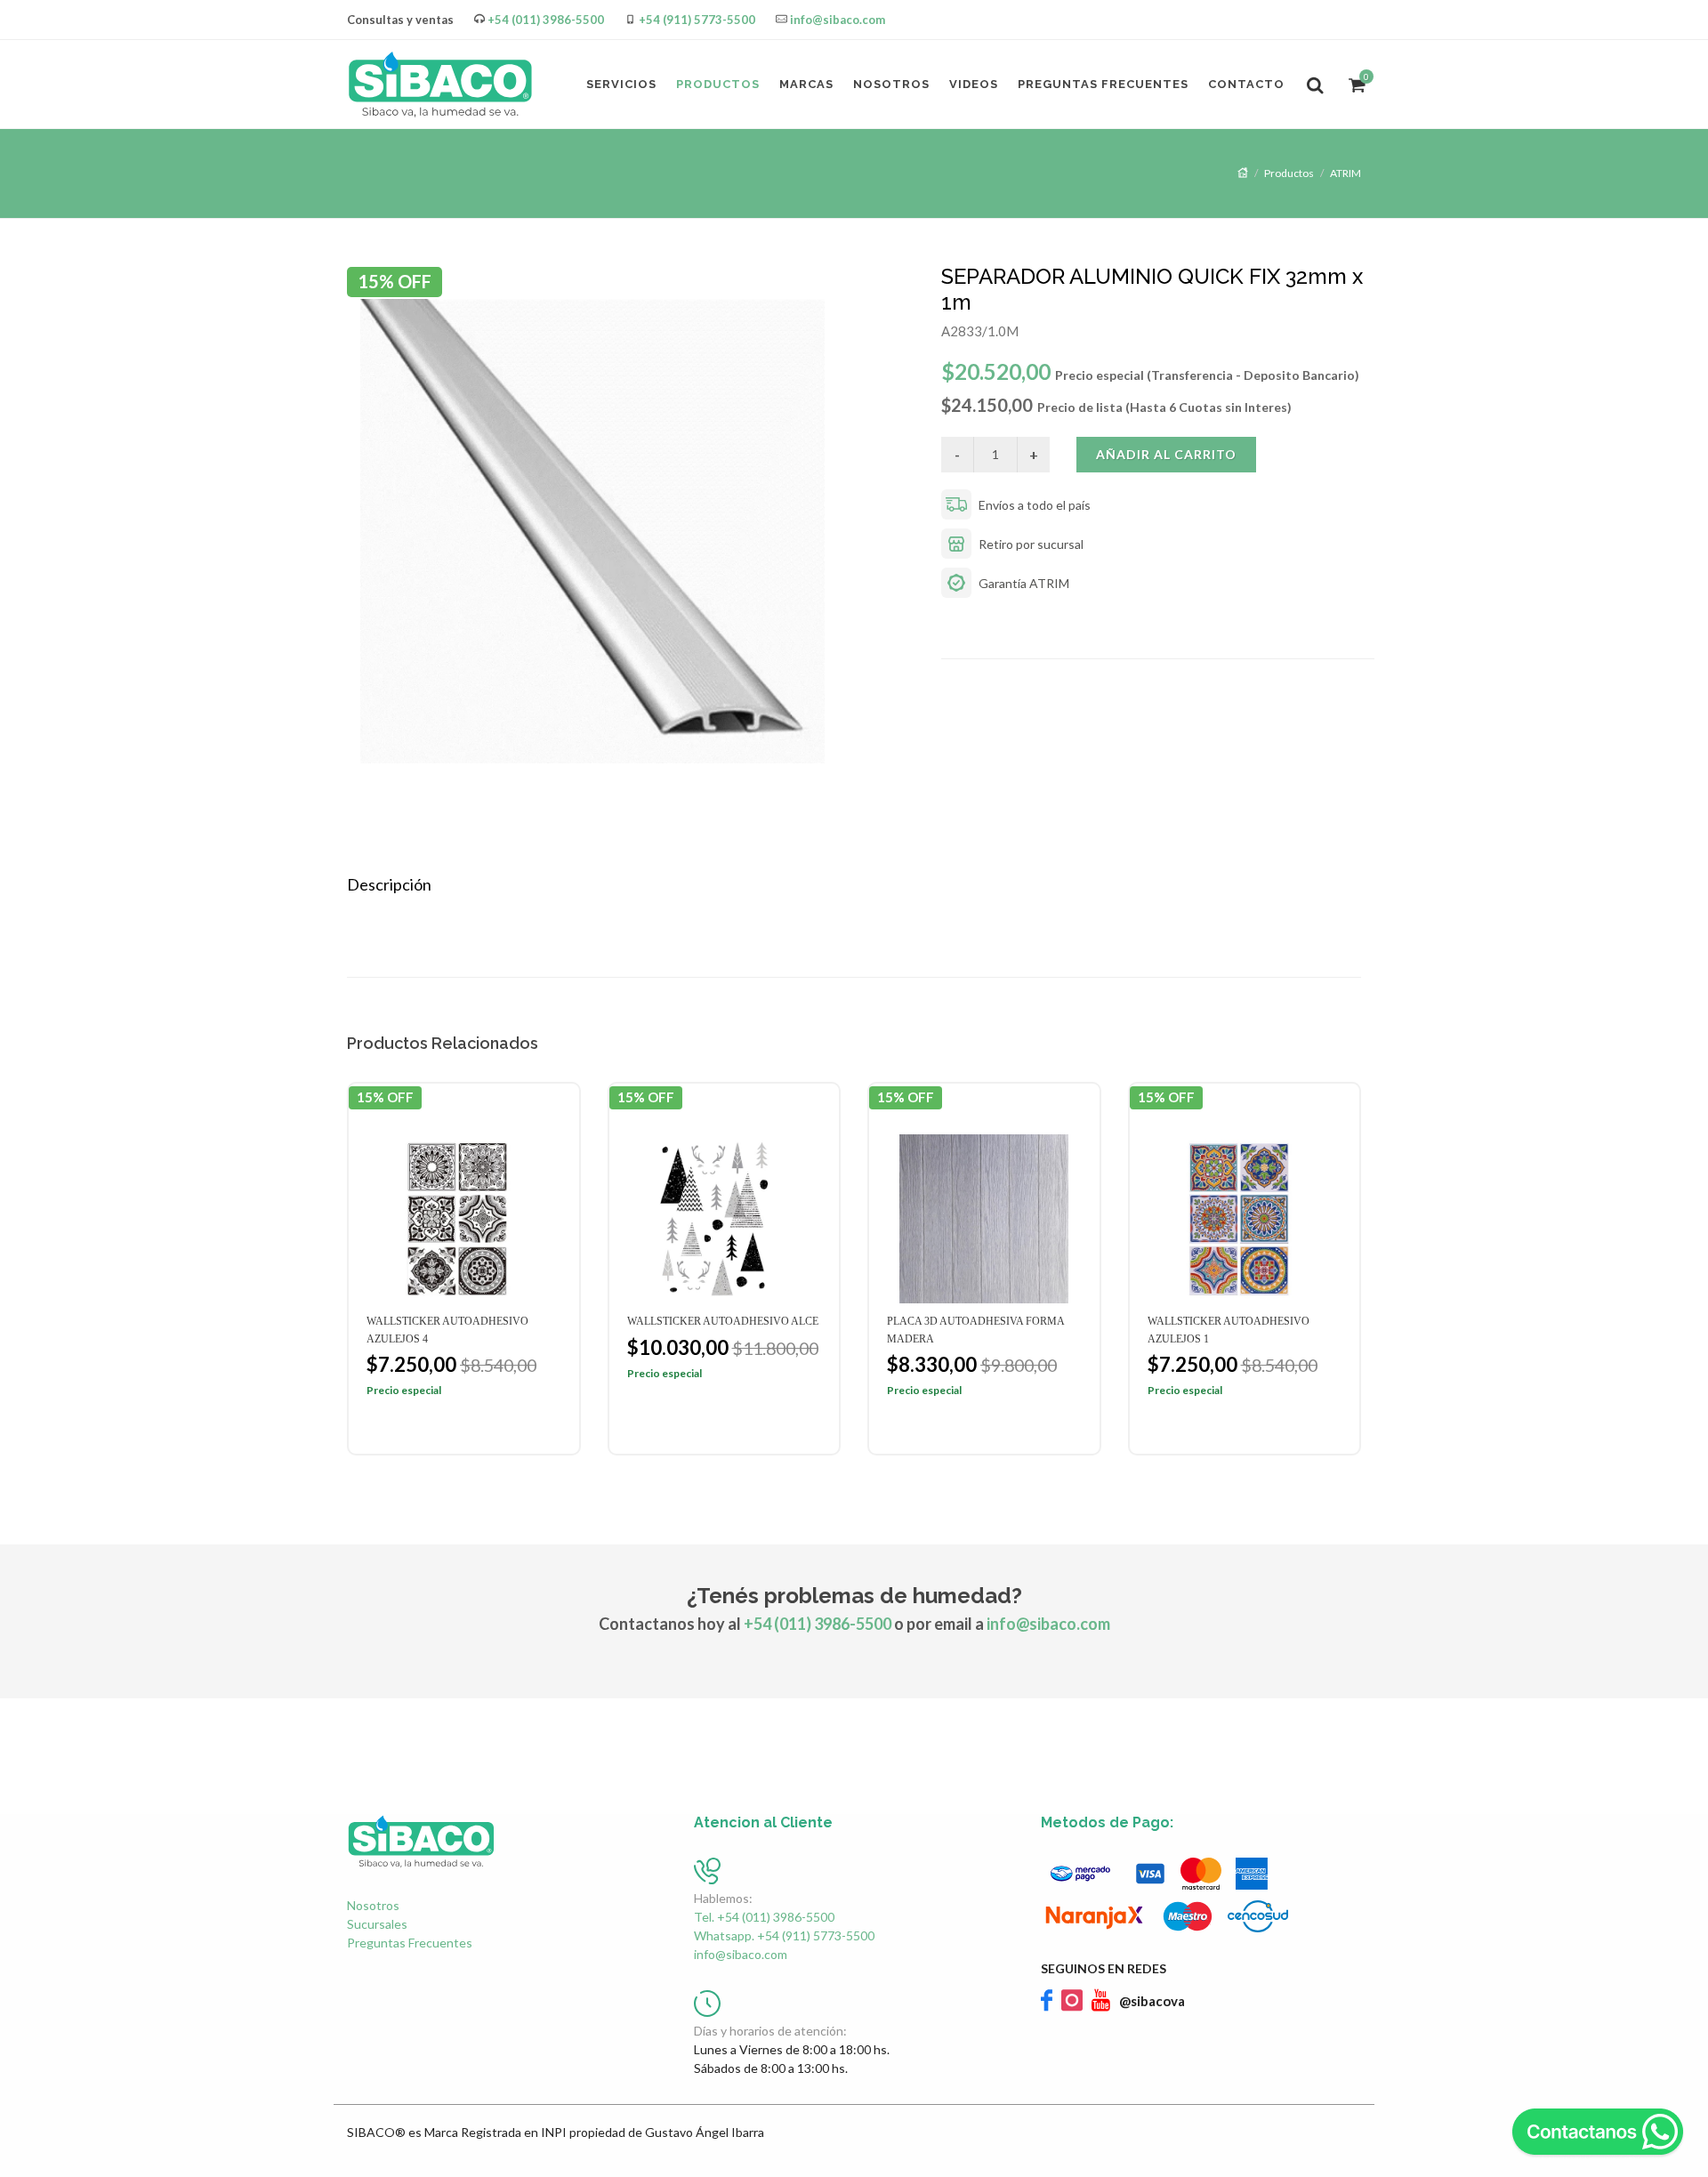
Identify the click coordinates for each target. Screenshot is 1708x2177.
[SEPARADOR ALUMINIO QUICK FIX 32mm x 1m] (637, 531)
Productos (1289, 173)
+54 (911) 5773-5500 (697, 20)
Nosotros (373, 1905)
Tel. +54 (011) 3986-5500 (764, 1917)
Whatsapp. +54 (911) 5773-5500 (784, 1935)
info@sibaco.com (838, 20)
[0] (1355, 82)
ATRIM (1345, 173)
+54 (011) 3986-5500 (546, 20)
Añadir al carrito (1166, 454)
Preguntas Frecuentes (410, 1943)
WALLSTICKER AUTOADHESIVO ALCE (723, 1321)
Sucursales (377, 1924)
